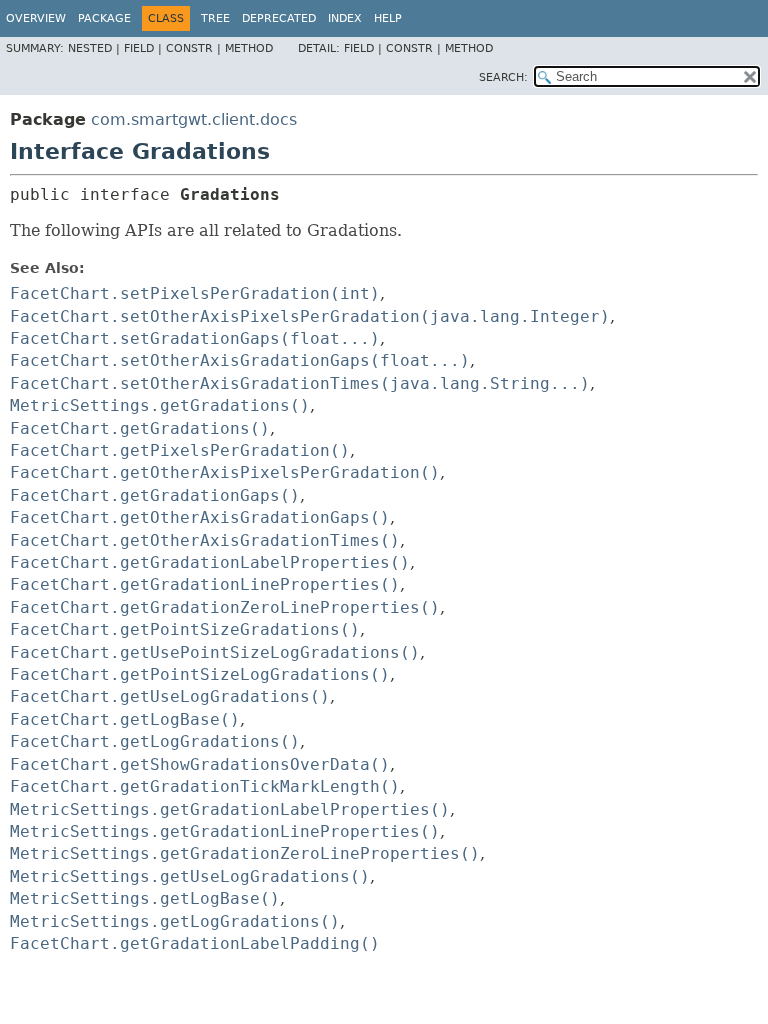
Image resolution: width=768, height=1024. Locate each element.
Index (345, 18)
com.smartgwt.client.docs (194, 119)
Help (388, 18)
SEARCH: (503, 77)
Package (104, 18)
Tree (215, 18)
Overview (36, 18)
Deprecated (279, 18)
